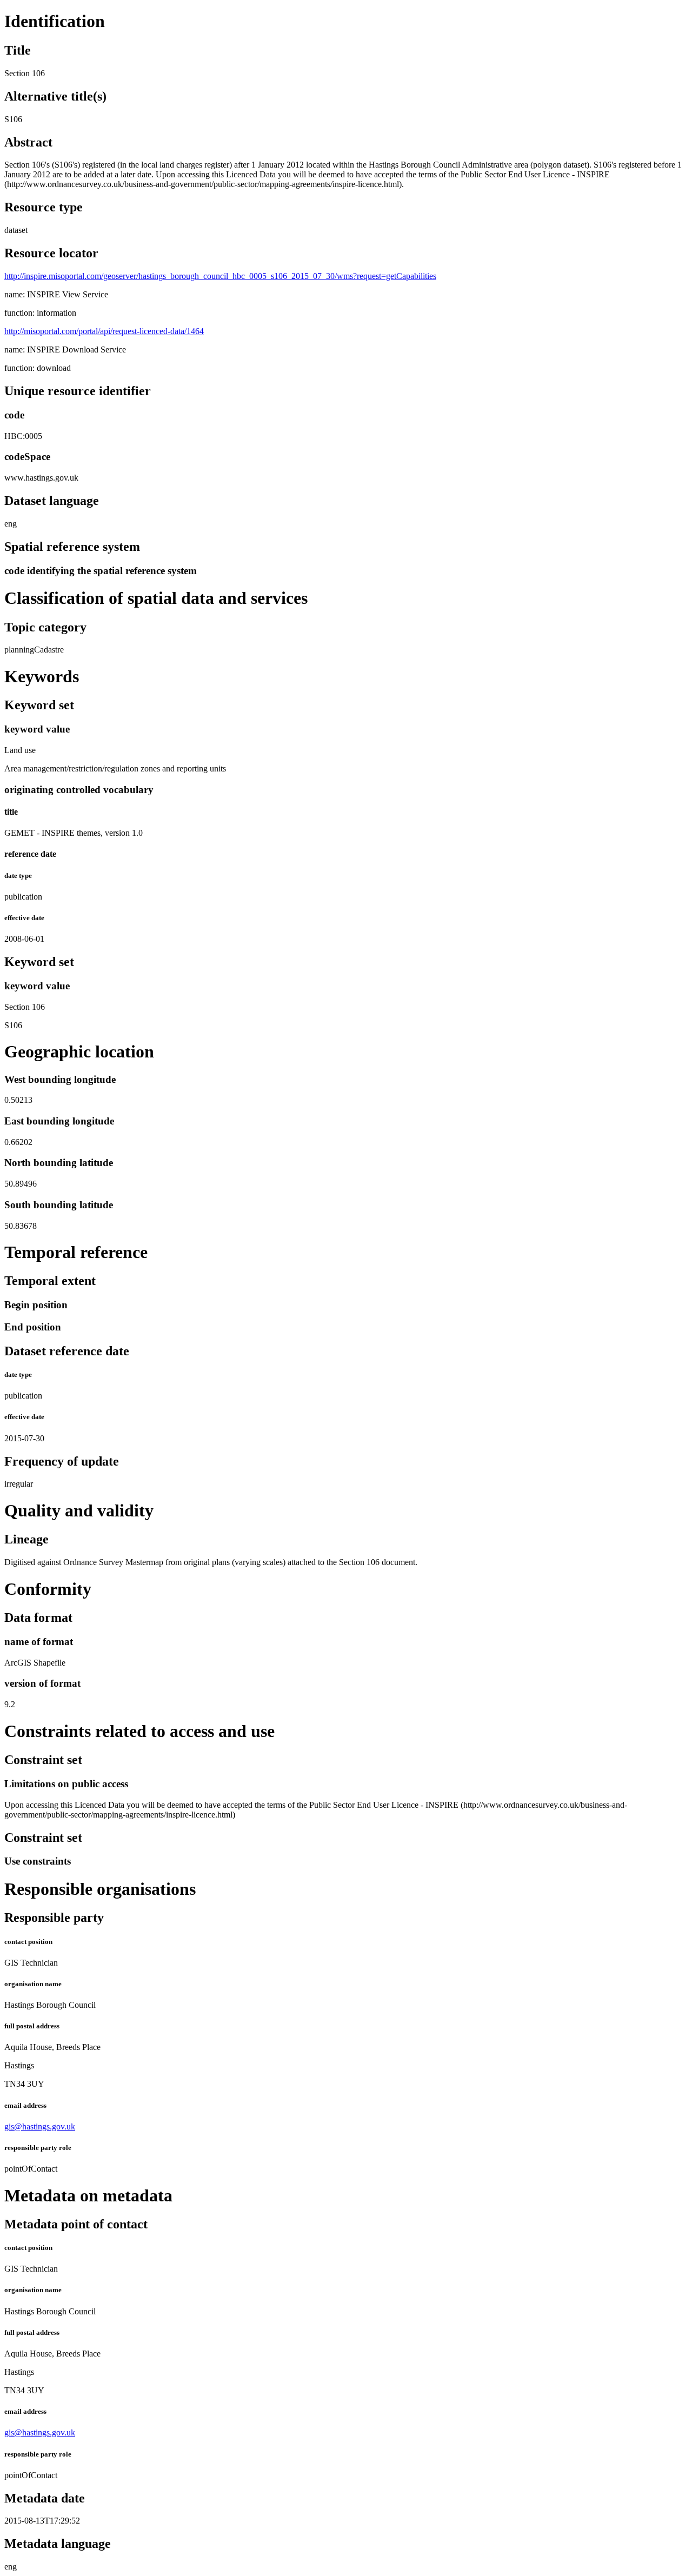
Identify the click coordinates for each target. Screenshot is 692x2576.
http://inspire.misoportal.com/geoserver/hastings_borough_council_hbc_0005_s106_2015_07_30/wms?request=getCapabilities (220, 276)
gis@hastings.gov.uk (40, 2126)
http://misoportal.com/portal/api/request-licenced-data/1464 (104, 331)
